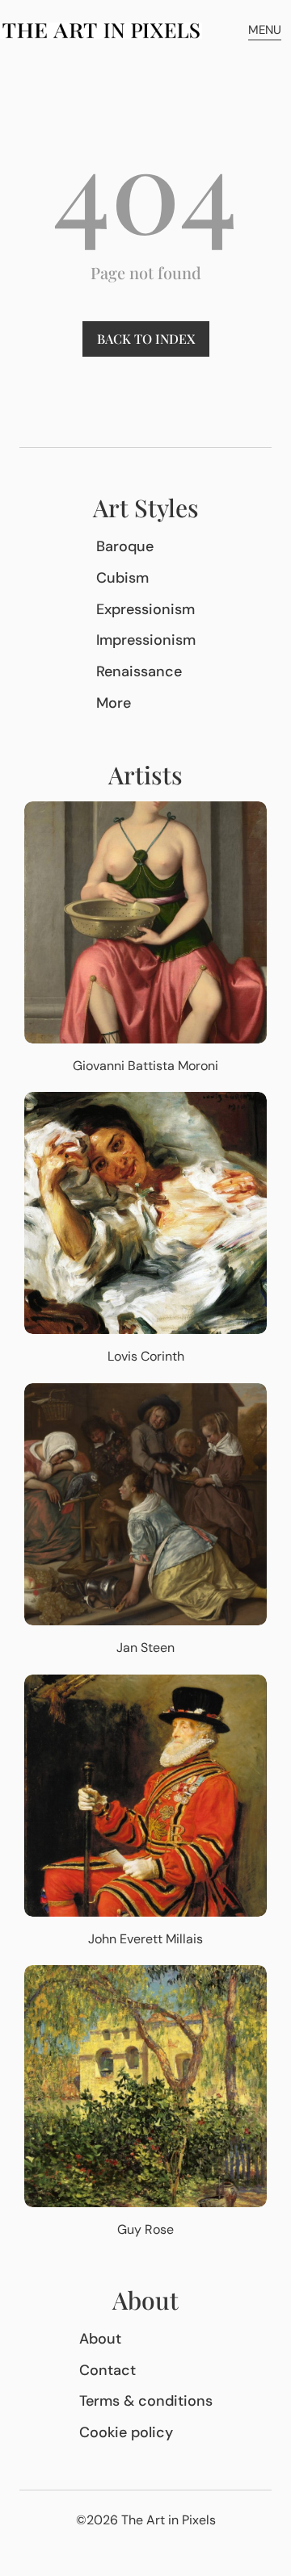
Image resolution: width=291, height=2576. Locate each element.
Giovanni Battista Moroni (145, 1066)
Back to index (146, 339)
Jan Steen (145, 1648)
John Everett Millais (145, 1939)
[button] (265, 31)
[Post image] (145, 922)
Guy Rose (145, 2229)
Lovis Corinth (146, 1356)
